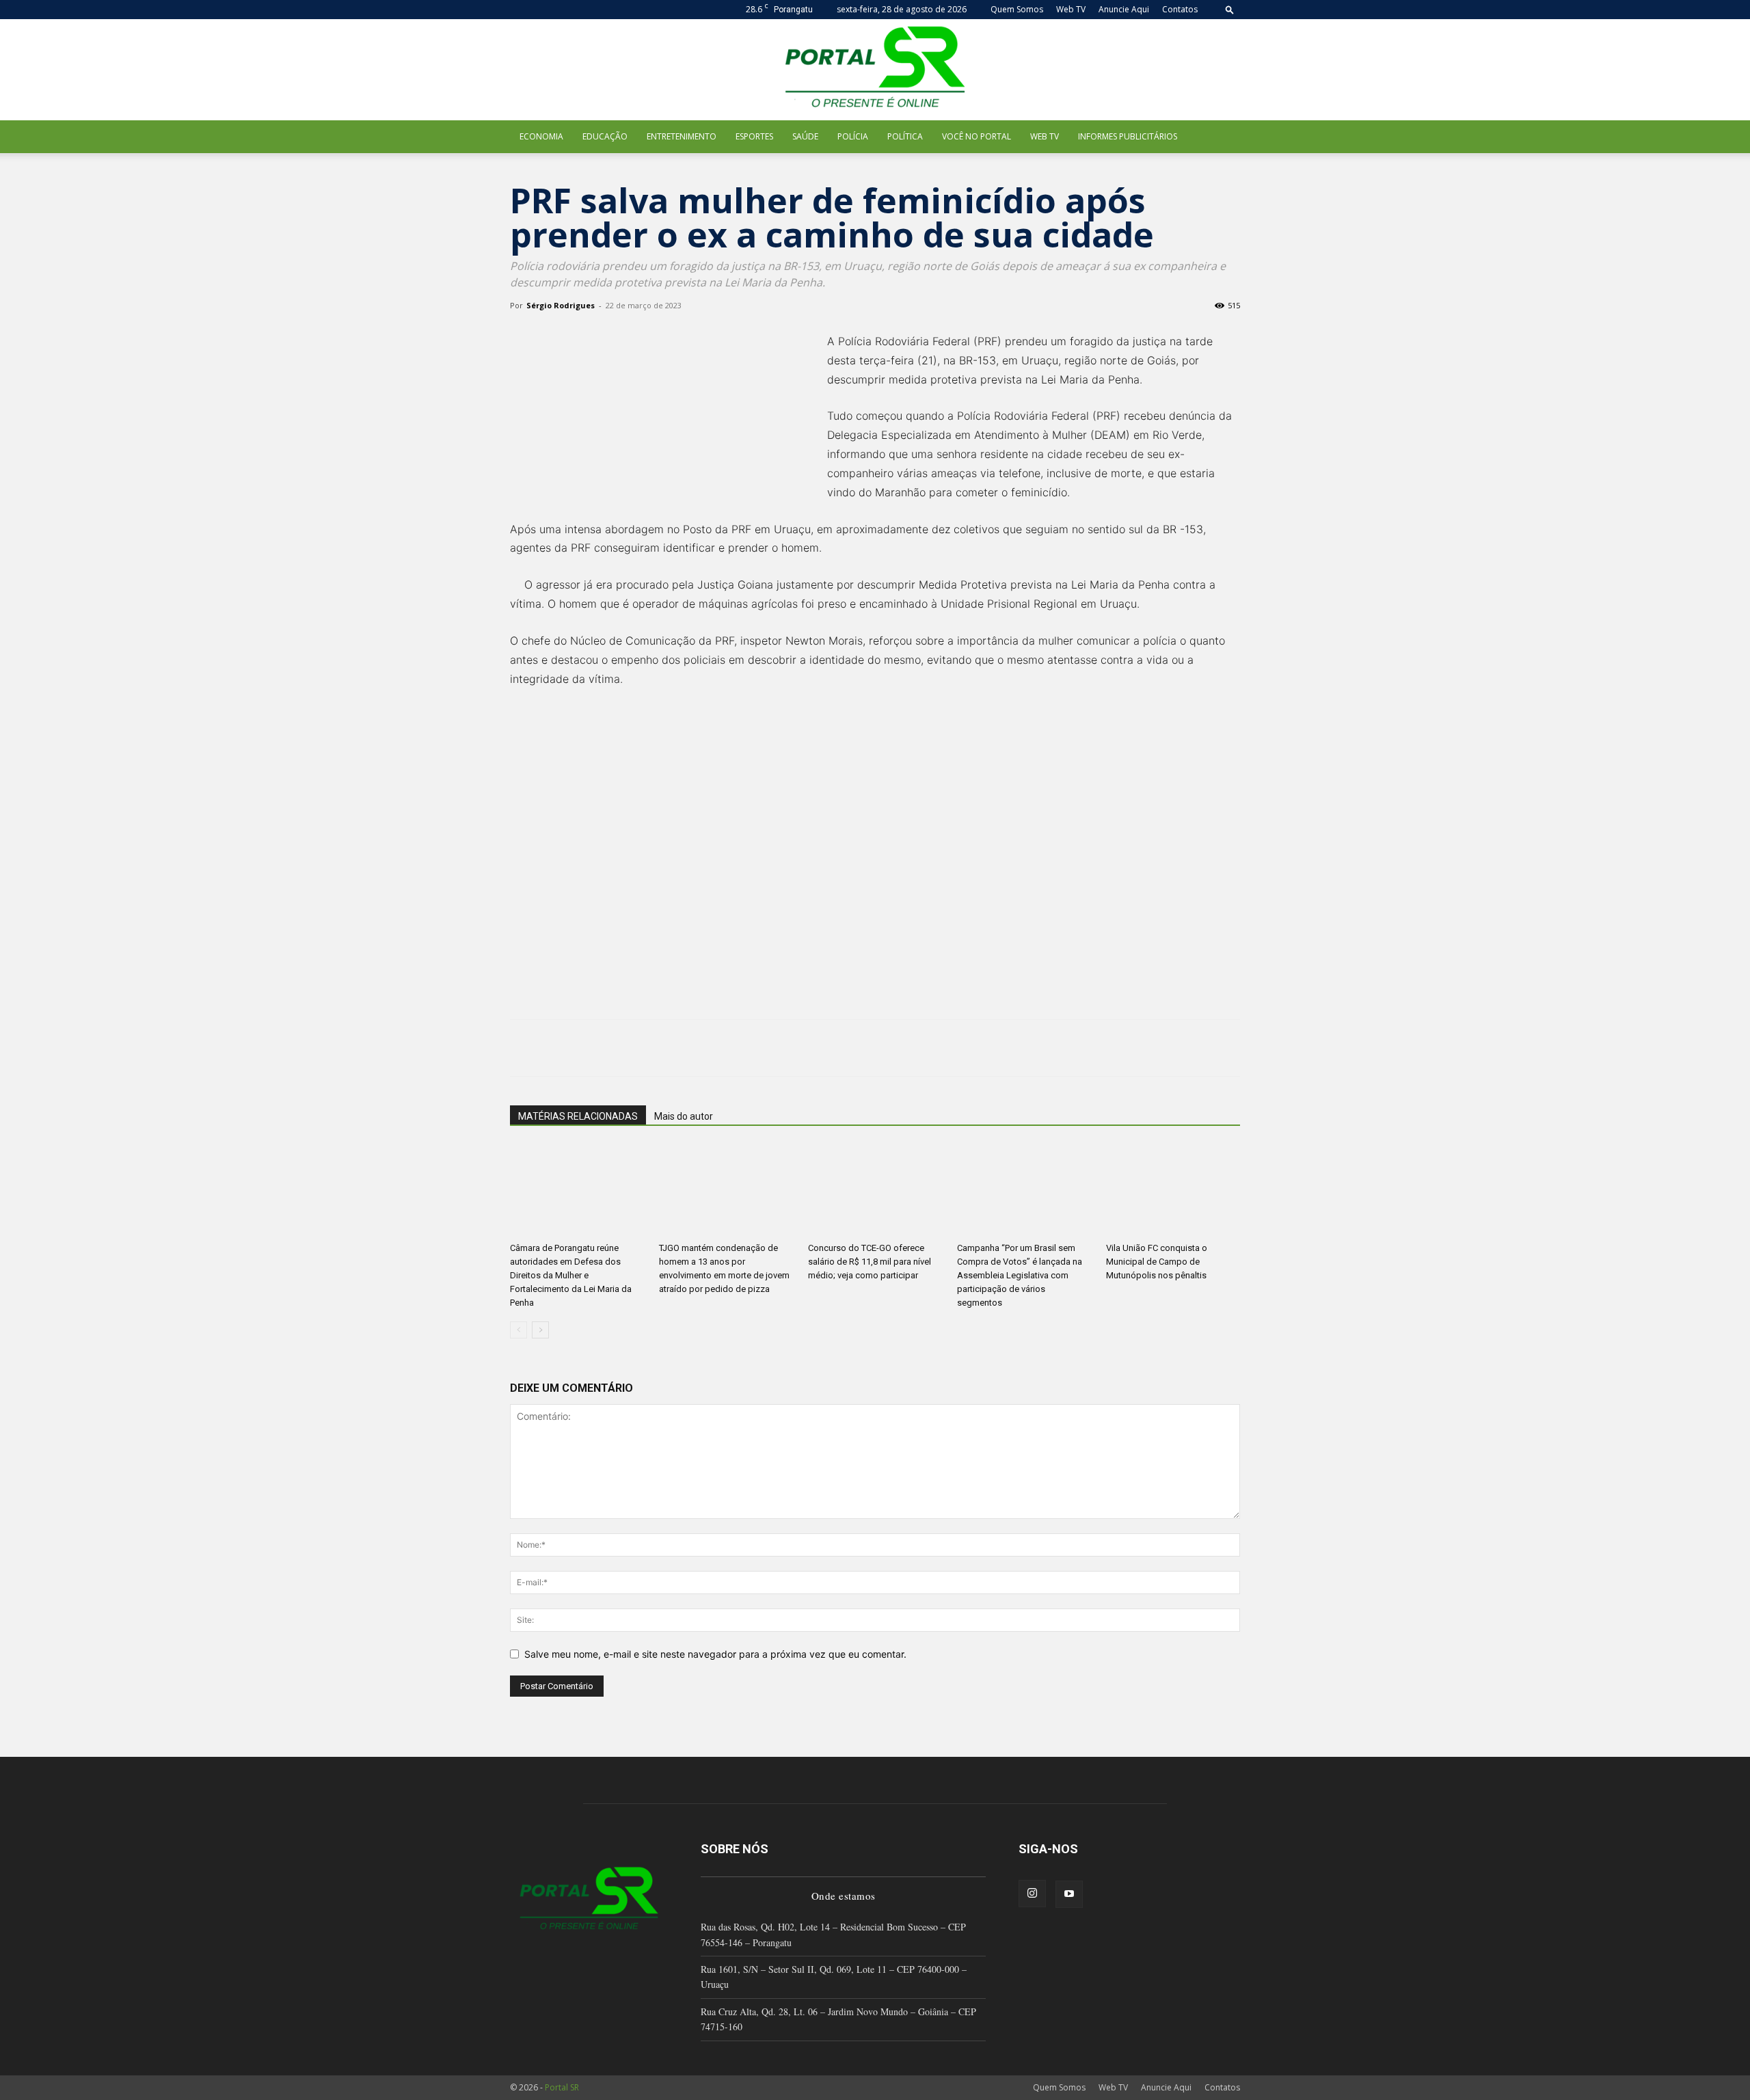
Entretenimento (682, 136)
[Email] (649, 1048)
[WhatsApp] (618, 1048)
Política (905, 136)
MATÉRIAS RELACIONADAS (578, 1116)
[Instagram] (1032, 1894)
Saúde (805, 136)
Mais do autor (684, 1116)
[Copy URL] (712, 1048)
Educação (605, 136)
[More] (744, 1048)
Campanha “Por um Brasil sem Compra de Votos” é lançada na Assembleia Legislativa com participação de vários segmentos (1020, 1275)
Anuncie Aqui (1124, 9)
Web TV (1071, 9)
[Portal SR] (875, 70)
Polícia (853, 136)
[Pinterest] (587, 1048)
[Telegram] (681, 1048)
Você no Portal (977, 136)
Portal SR (562, 2087)
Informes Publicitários (1128, 136)
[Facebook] (524, 1048)
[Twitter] (555, 1048)
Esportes (754, 136)
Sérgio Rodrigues (561, 305)
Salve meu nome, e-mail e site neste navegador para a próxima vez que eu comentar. (715, 1654)
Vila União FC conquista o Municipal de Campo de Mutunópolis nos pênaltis (1157, 1262)
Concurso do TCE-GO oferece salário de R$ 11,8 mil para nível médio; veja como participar (870, 1262)
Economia (541, 136)
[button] (1230, 9)
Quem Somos (1017, 9)
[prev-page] (519, 1330)
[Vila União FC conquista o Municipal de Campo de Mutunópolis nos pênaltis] (1173, 1190)
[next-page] (540, 1330)
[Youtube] (1069, 1894)
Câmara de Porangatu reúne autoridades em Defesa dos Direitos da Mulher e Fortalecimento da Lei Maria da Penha (571, 1275)
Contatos (1180, 9)
